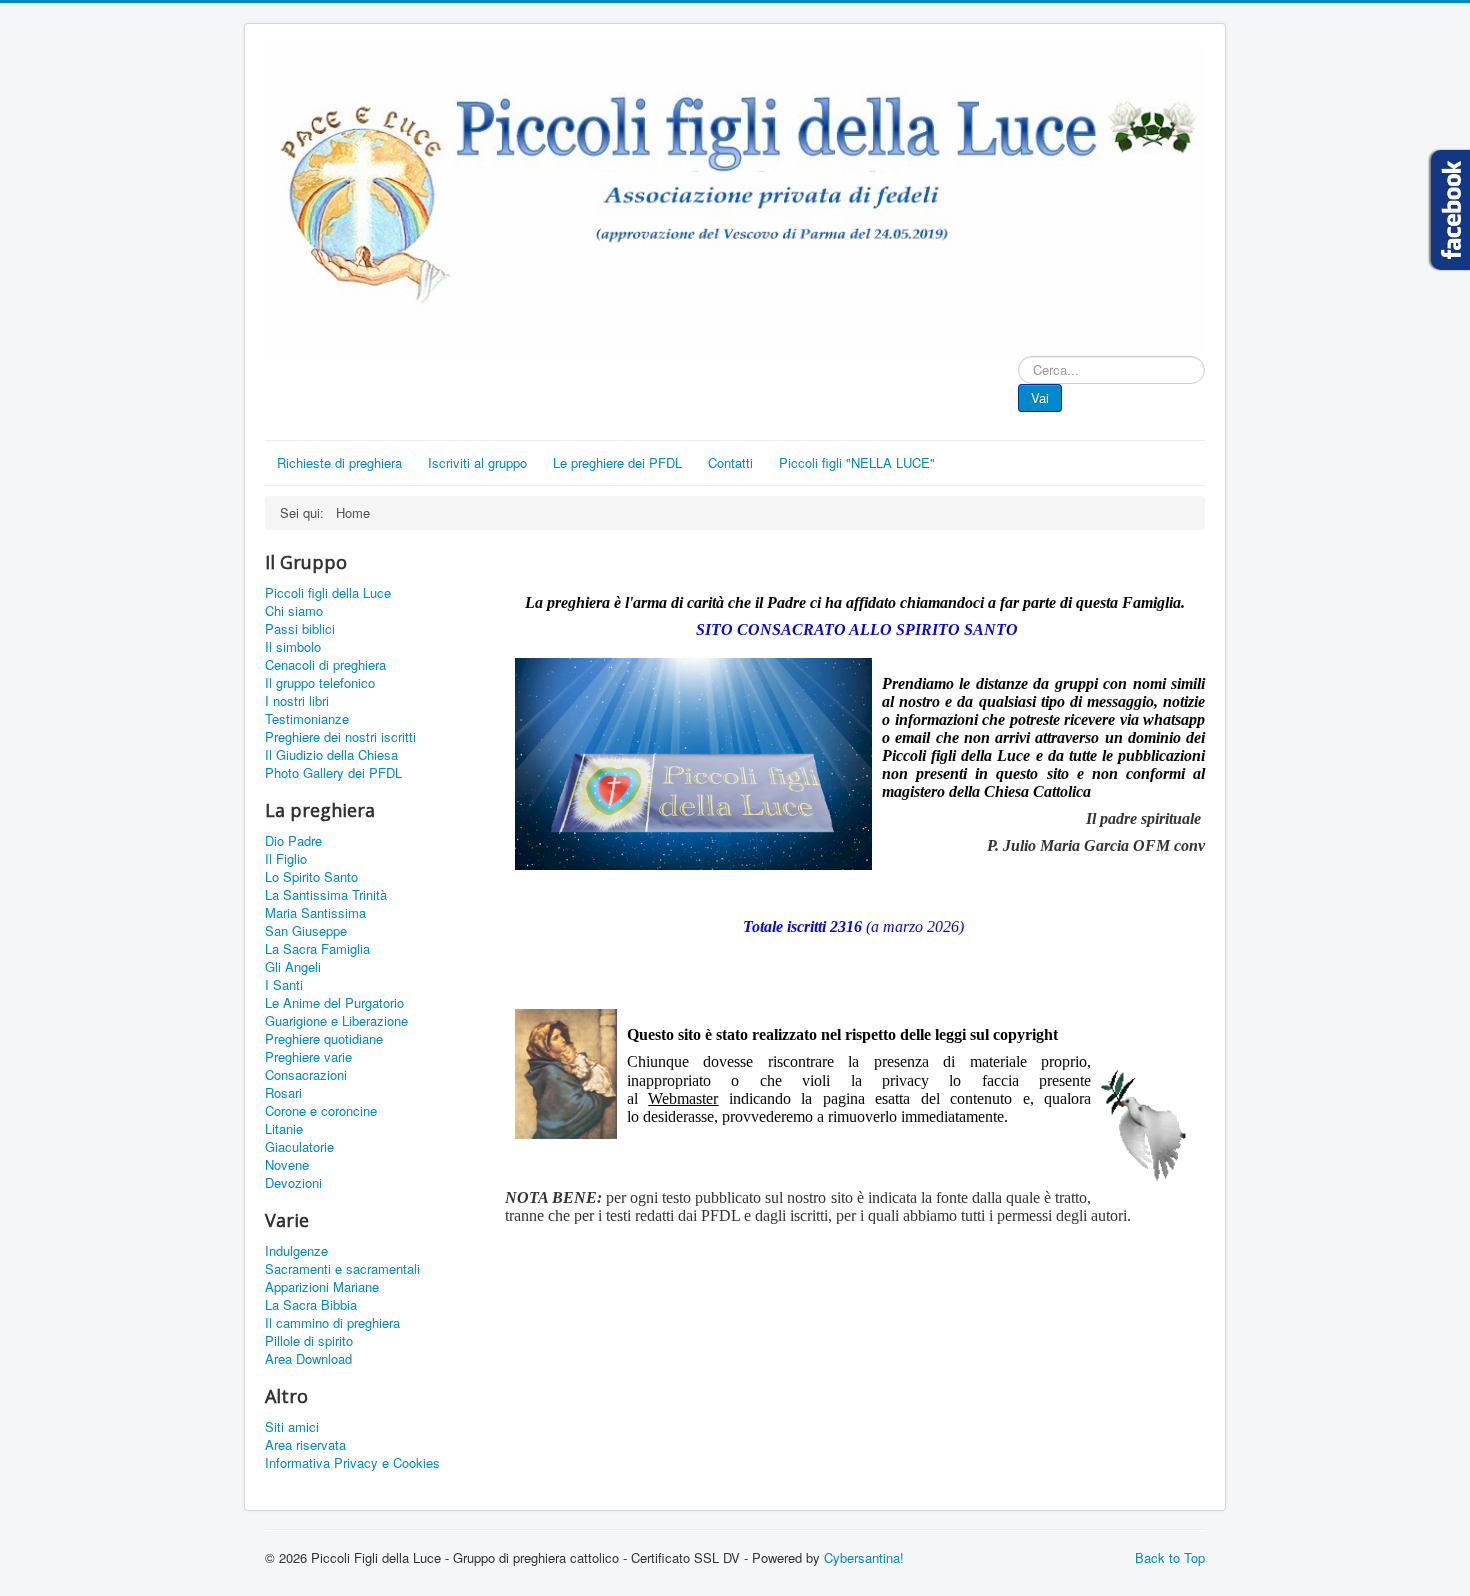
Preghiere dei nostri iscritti (340, 737)
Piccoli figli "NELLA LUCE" (857, 462)
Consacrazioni (306, 1075)
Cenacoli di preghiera (325, 665)
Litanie (284, 1129)
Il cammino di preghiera (332, 1323)
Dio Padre (293, 841)
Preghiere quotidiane (324, 1039)
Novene (287, 1165)
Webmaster (683, 1098)
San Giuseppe (306, 931)
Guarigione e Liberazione (336, 1021)
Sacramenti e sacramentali (342, 1269)
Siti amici (292, 1427)
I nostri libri (297, 701)
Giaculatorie (299, 1147)
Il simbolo (293, 647)
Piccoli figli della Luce (328, 593)
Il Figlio (286, 859)
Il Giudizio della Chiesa (331, 755)
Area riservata (305, 1445)
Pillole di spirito (309, 1341)
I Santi (284, 985)
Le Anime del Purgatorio (334, 1003)
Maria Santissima (315, 913)
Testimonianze (307, 719)
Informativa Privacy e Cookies (352, 1463)
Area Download (308, 1359)
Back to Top (1170, 1557)
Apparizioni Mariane (322, 1287)
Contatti (730, 462)
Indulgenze (296, 1251)
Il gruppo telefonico (320, 683)
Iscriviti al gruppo (477, 462)
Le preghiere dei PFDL (617, 462)
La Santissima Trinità (326, 895)
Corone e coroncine (321, 1111)
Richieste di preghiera (339, 462)
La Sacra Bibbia (311, 1305)
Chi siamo (294, 611)
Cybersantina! (864, 1557)
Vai (1040, 397)
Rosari (283, 1093)
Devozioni (293, 1183)
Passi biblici (300, 629)
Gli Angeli (293, 967)
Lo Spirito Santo (311, 877)
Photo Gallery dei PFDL (333, 773)
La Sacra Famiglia (317, 949)
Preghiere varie (308, 1057)
